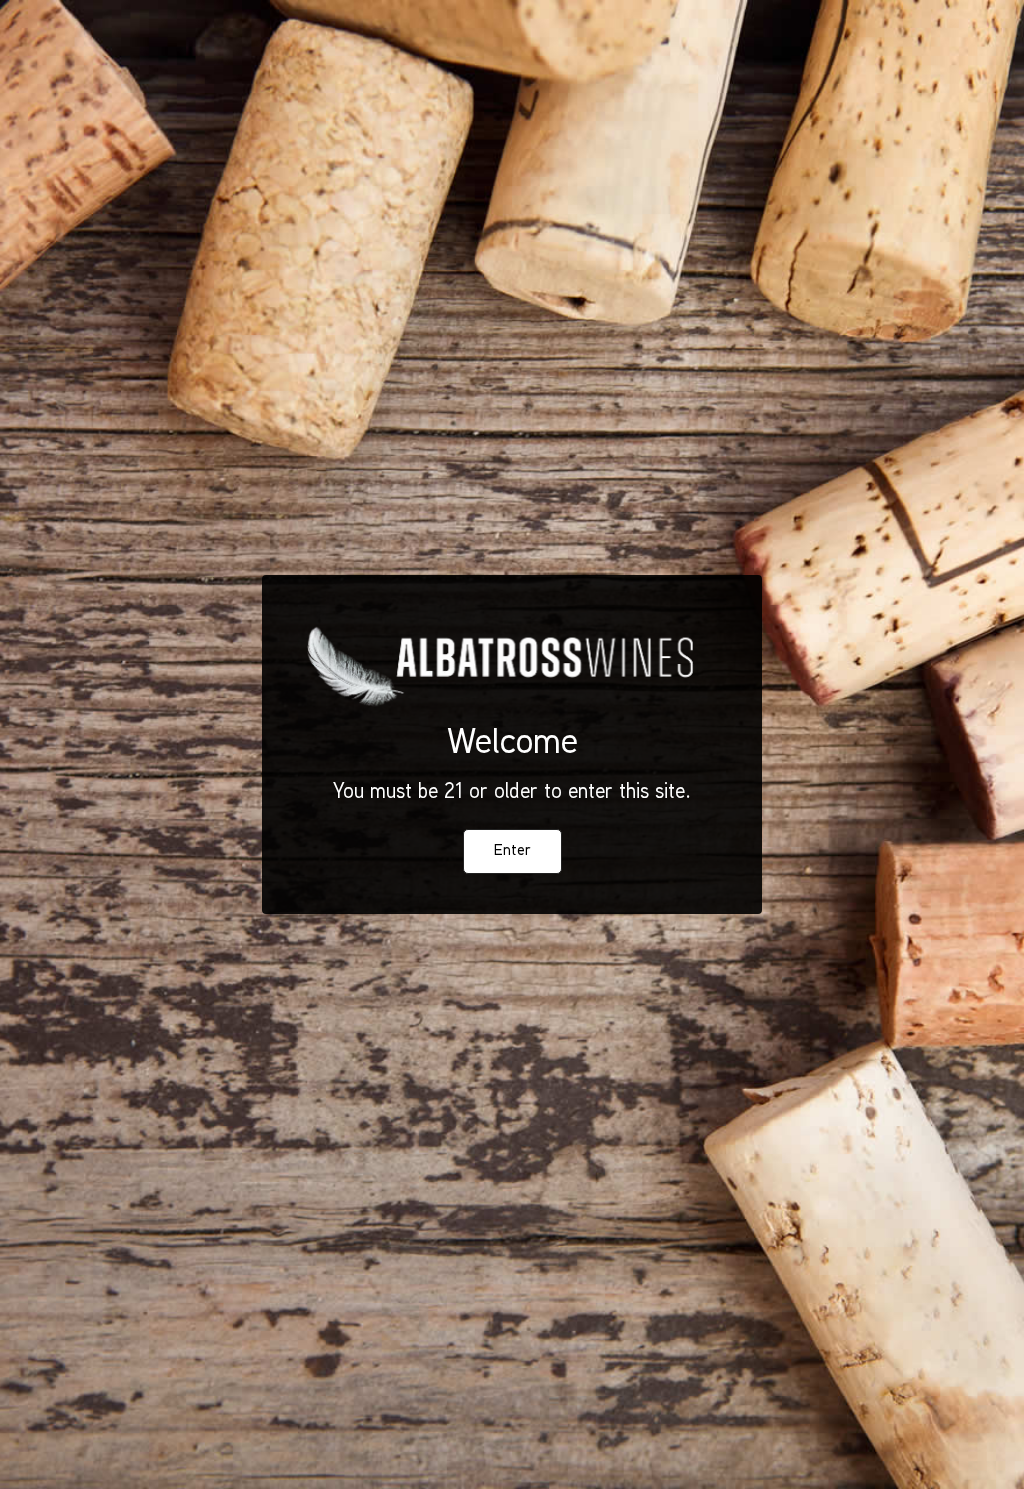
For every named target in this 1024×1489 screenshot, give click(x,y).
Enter (512, 851)
